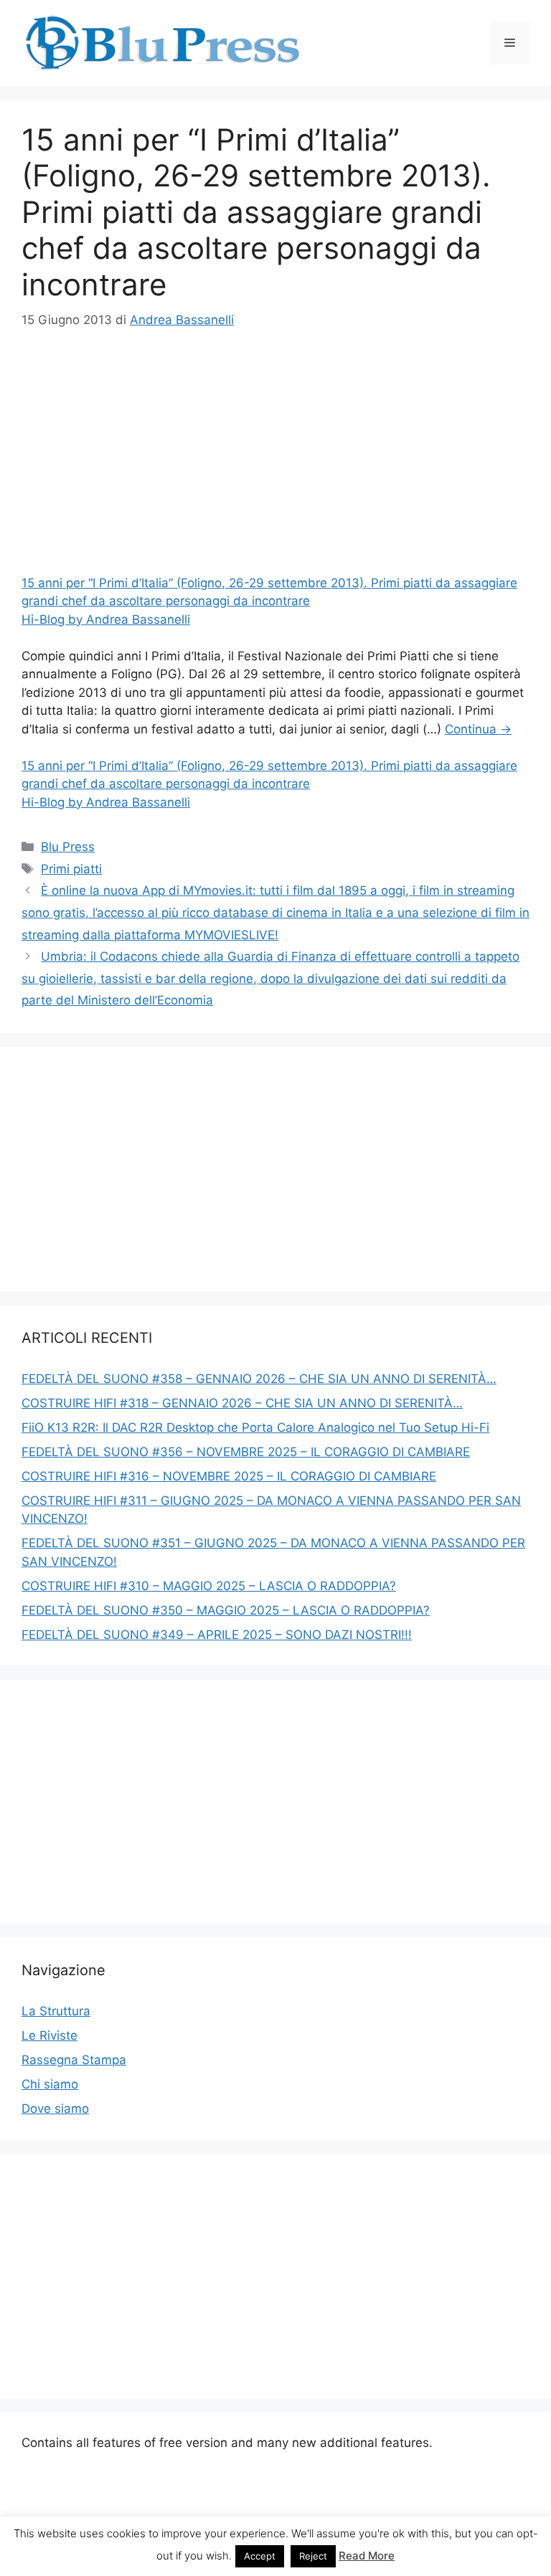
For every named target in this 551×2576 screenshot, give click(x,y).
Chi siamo (50, 2084)
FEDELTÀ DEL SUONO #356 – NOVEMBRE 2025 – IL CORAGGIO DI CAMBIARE (246, 1452)
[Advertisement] (275, 455)
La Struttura (56, 2011)
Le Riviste (50, 2035)
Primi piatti (71, 869)
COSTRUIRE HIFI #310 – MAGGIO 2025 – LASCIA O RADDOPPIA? (209, 1586)
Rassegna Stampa (74, 2060)
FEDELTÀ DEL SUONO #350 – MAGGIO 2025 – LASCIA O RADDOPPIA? (226, 1610)
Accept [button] (260, 2556)
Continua (478, 729)
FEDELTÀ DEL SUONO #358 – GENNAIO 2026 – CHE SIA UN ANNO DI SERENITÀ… (259, 1379)
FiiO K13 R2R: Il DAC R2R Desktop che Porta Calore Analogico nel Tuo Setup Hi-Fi (255, 1427)
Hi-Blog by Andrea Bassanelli (106, 619)
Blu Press (68, 847)
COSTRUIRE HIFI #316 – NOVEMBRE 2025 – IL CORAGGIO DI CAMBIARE (229, 1476)
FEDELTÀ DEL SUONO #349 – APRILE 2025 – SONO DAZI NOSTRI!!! (217, 1635)
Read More (367, 2556)
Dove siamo (55, 2109)
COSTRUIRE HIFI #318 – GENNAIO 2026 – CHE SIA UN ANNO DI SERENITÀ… (242, 1403)
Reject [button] (313, 2556)
